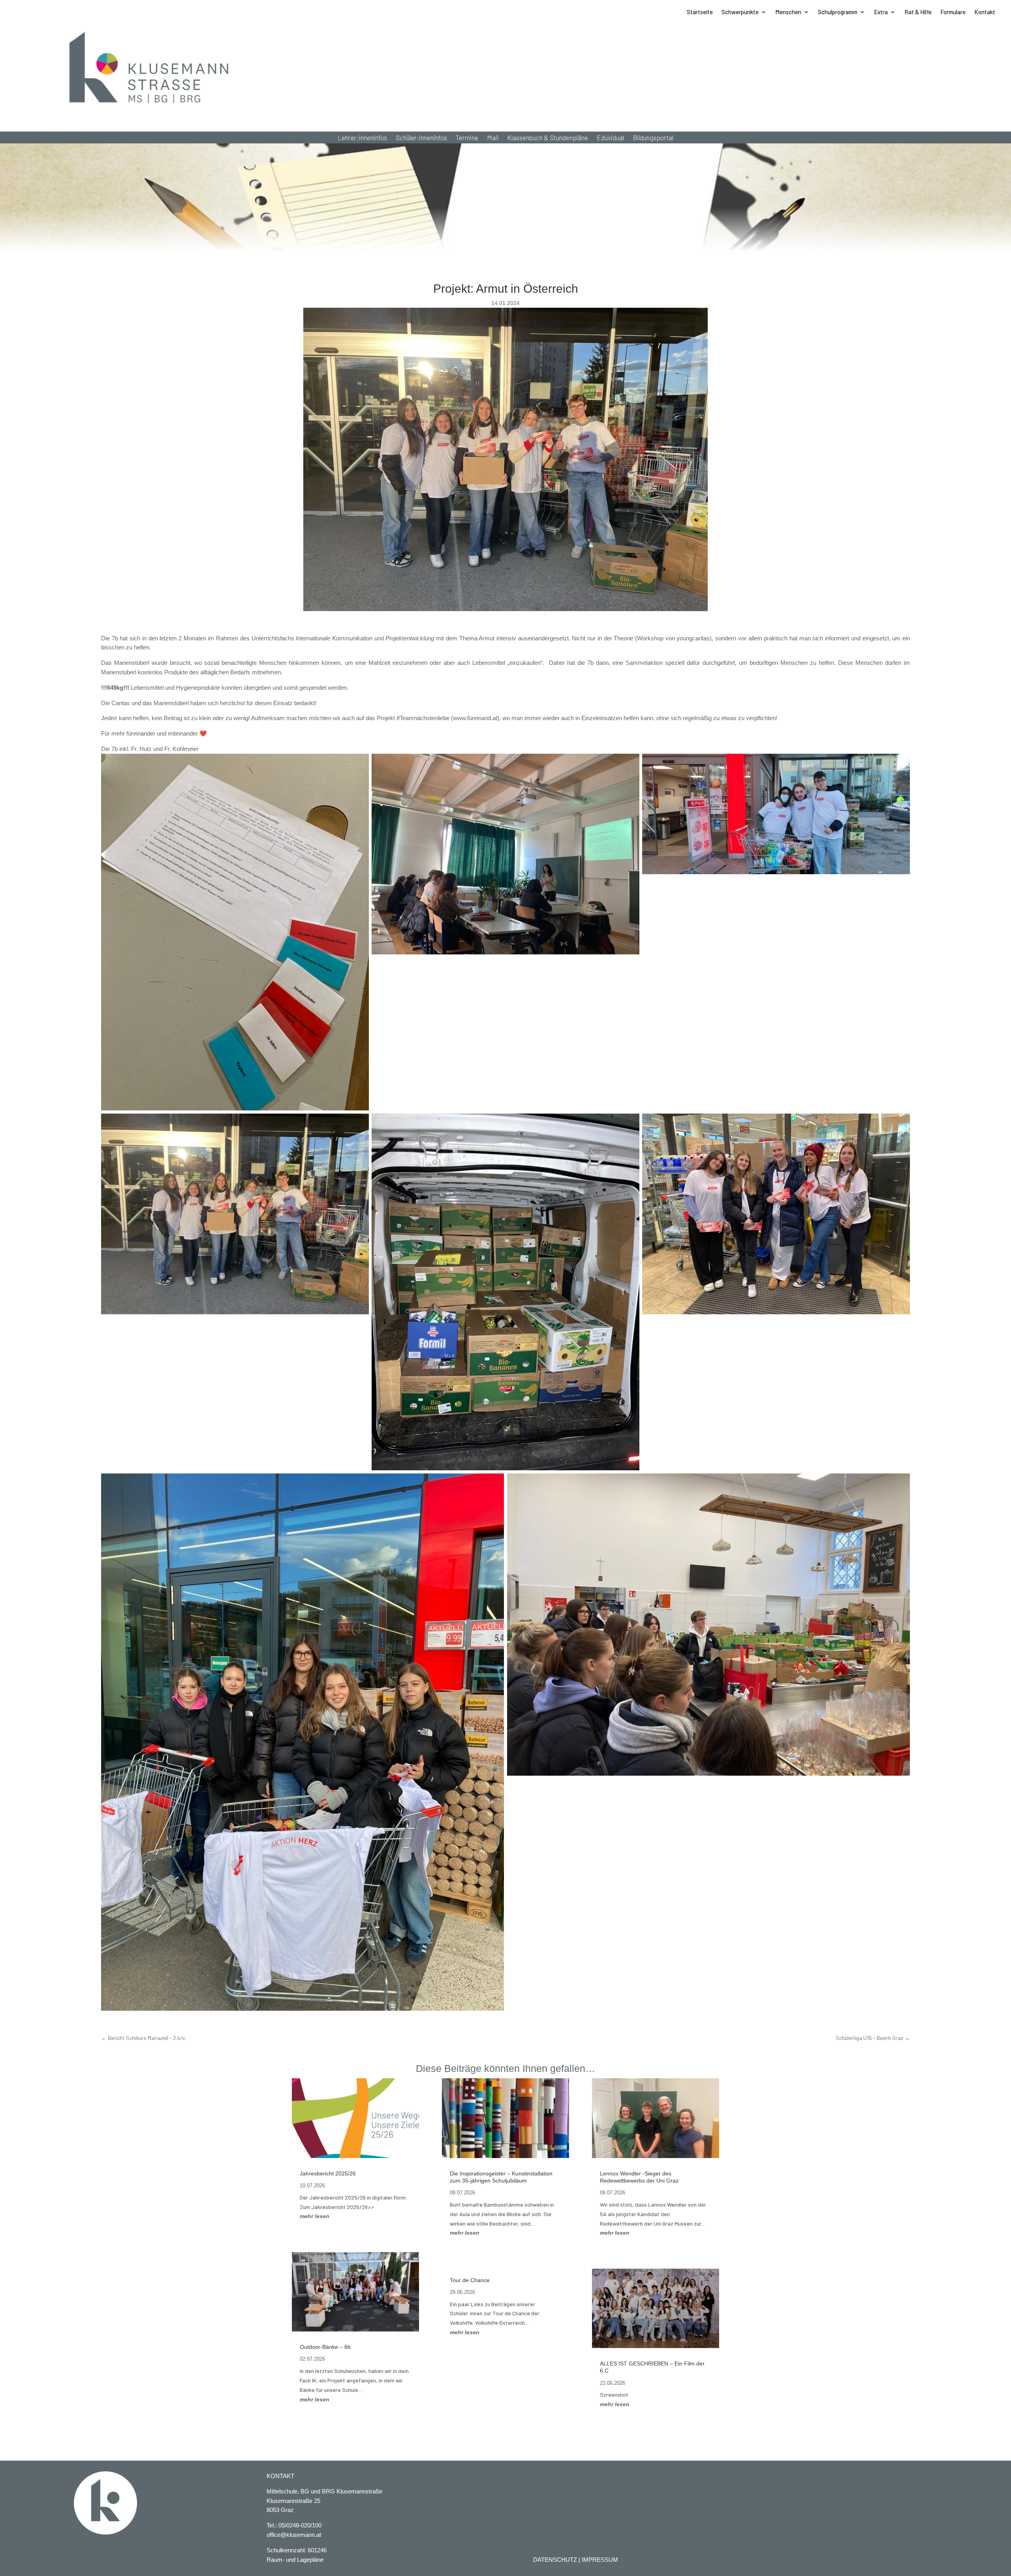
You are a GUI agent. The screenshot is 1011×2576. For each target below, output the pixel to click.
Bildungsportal (653, 138)
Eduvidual (610, 138)
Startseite (700, 12)
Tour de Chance (470, 2280)
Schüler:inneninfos (421, 138)
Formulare (953, 12)
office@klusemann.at (294, 2535)
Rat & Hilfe (918, 12)
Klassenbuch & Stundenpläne (548, 138)
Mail (493, 138)
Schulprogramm (838, 12)
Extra (881, 12)
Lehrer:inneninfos (362, 138)
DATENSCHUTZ (555, 2560)
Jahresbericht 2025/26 (328, 2173)
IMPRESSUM (600, 2560)
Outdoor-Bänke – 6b (325, 2347)
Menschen (788, 12)
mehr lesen (315, 2216)
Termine (467, 138)
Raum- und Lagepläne (295, 2560)
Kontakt (985, 12)
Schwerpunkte (740, 12)
